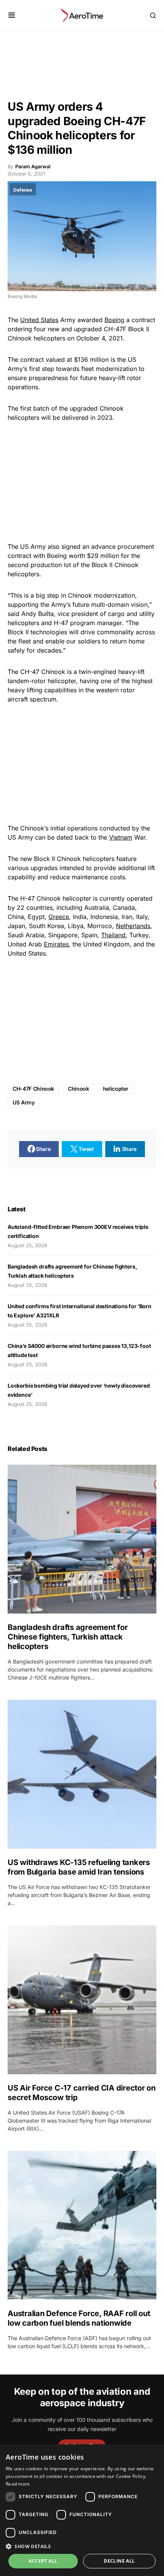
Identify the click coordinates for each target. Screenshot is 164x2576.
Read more (18, 2484)
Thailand (113, 935)
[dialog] (82, 2510)
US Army (24, 1102)
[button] (12, 15)
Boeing (114, 320)
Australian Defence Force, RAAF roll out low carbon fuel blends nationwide (79, 2318)
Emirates (56, 944)
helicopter (116, 1089)
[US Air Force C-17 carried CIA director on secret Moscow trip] (82, 2000)
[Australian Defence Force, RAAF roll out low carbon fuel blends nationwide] (82, 2225)
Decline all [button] (119, 2561)
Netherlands (133, 926)
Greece (59, 917)
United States (39, 320)
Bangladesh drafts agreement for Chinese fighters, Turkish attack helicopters (68, 1637)
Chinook (79, 1089)
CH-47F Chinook (33, 1089)
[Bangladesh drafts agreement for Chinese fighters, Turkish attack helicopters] (82, 1539)
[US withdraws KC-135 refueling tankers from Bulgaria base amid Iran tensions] (82, 1774)
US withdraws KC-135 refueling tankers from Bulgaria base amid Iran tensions (79, 1867)
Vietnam (121, 837)
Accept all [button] (43, 2561)
